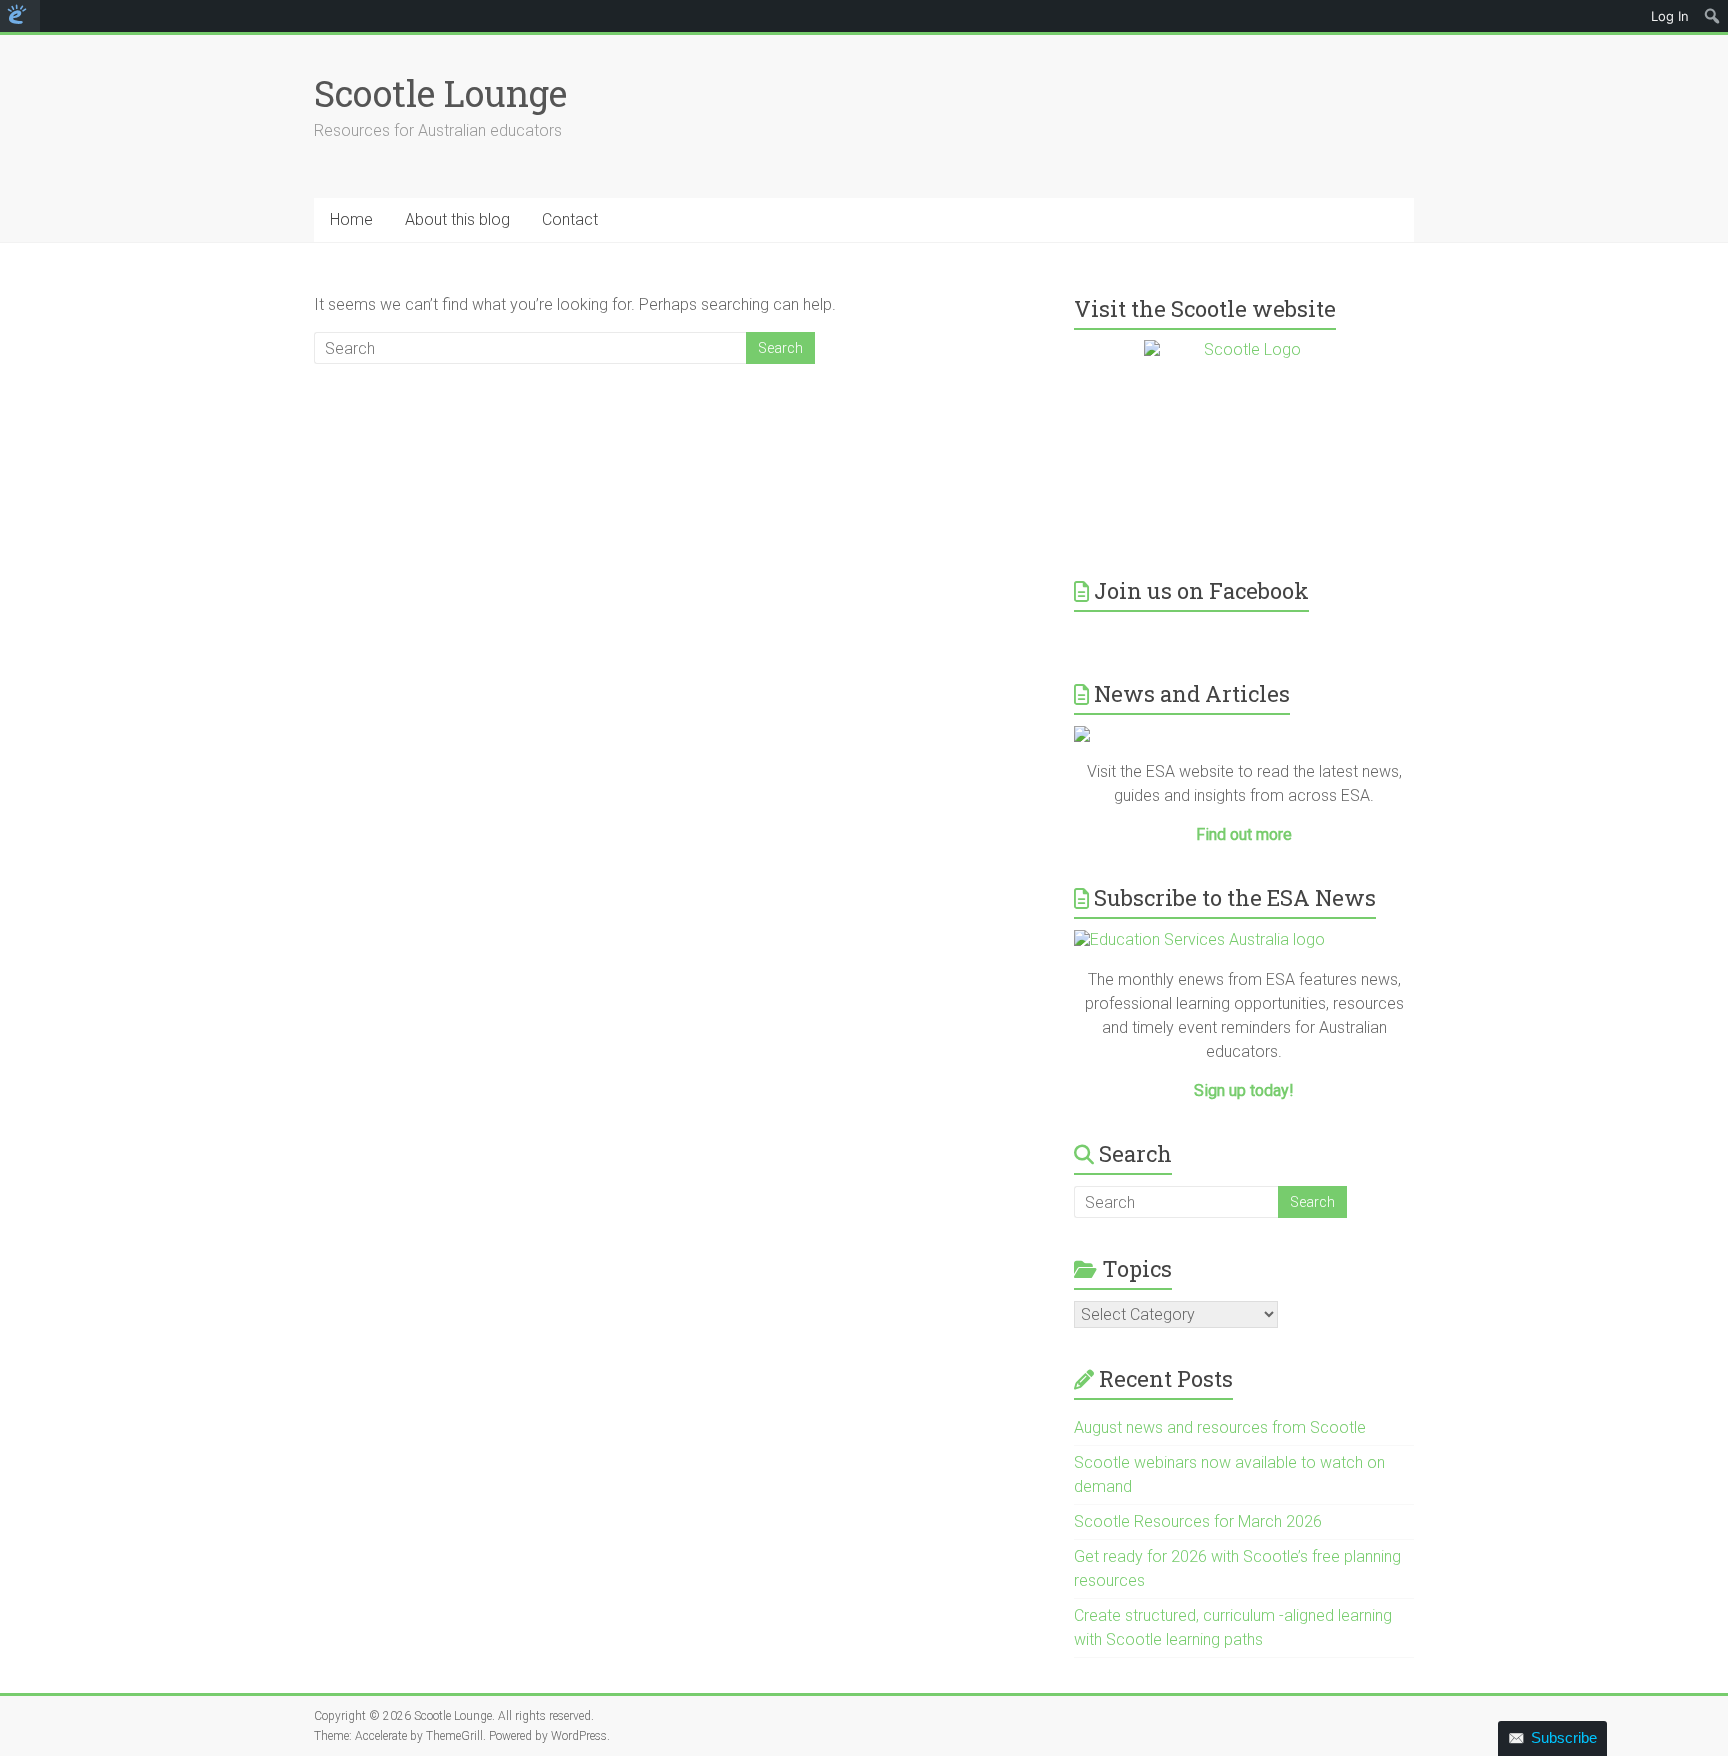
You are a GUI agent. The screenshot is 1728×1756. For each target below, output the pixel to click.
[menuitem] (20, 16)
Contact (570, 219)
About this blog (457, 219)
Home (351, 219)
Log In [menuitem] (1670, 16)
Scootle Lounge (440, 93)
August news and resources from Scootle (1220, 1427)
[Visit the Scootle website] (1244, 440)
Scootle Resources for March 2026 (1198, 1521)
